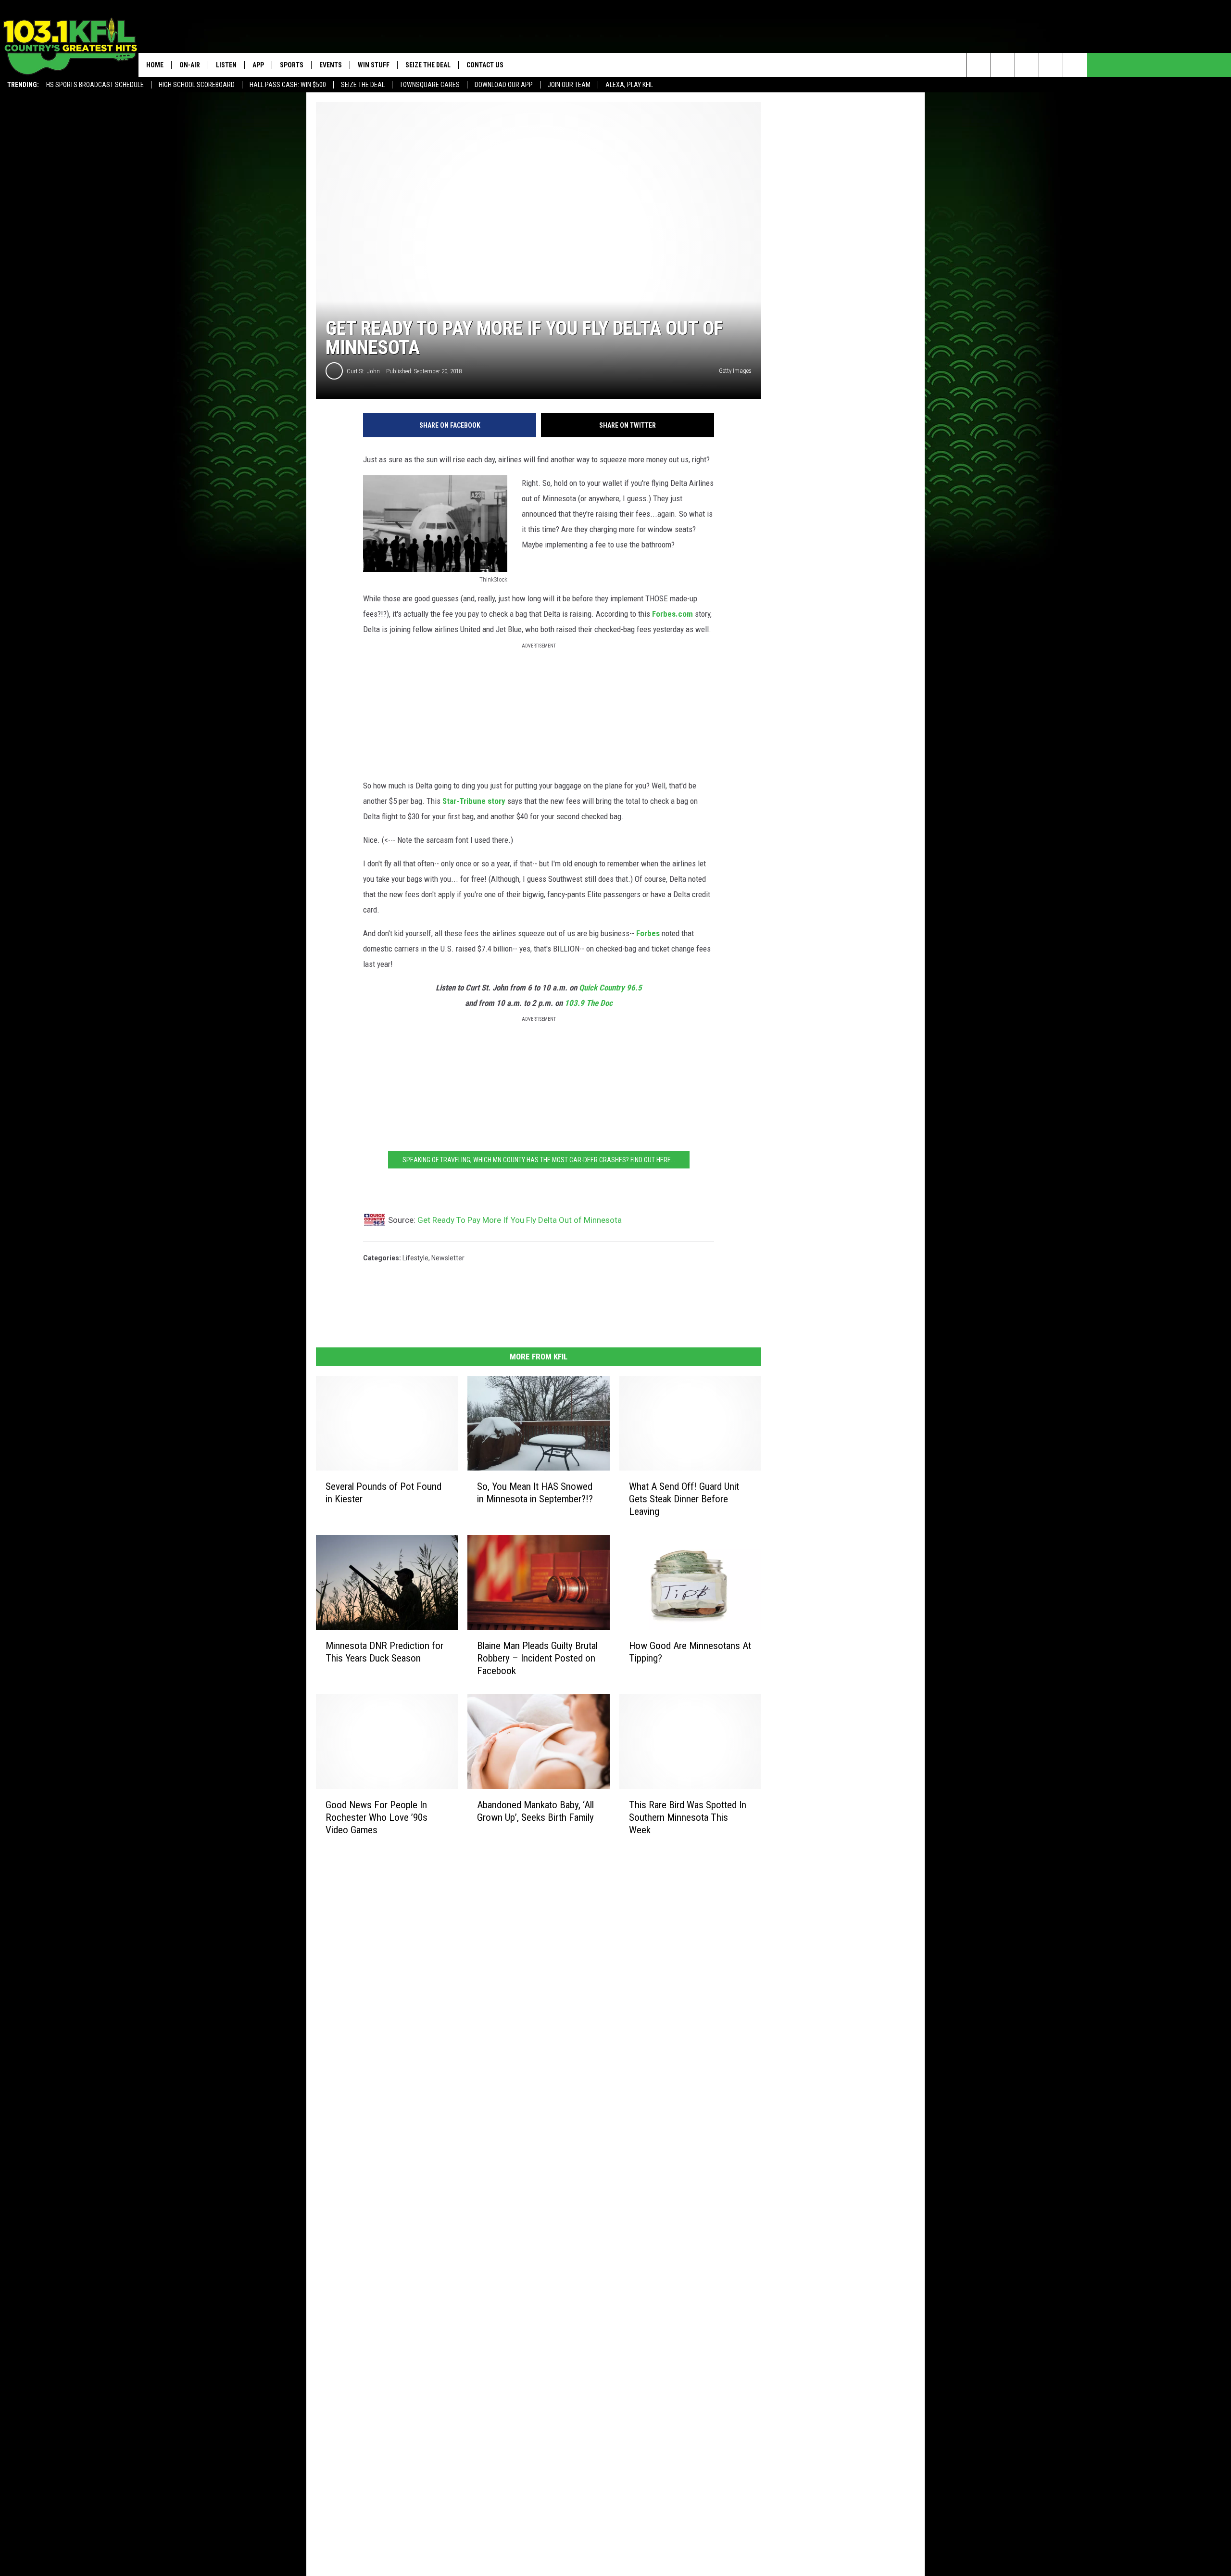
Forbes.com (673, 614)
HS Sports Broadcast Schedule (95, 85)
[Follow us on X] (1051, 65)
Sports (292, 65)
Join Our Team (569, 85)
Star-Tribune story (474, 801)
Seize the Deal (363, 85)
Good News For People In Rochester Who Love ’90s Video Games (377, 1817)
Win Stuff (374, 65)
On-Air (190, 65)
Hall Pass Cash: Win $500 (288, 85)
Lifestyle (415, 1258)
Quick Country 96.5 (610, 988)
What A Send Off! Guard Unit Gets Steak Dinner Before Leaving (684, 1499)
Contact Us (485, 65)
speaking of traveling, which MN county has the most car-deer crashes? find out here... (539, 1160)
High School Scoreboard (197, 85)
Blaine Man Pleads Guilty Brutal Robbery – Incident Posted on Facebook (537, 1658)
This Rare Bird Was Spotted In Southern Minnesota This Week (688, 1817)
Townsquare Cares (430, 85)
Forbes (648, 933)
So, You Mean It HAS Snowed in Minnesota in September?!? (535, 1493)
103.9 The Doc (589, 1003)
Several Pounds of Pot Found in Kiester (383, 1493)
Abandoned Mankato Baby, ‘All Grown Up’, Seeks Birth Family (535, 1811)
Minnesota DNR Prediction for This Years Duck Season (384, 1652)
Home (155, 65)
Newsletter (448, 1258)
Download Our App (504, 85)
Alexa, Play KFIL (629, 85)
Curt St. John (363, 371)
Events (331, 65)
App (258, 65)
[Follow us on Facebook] (1027, 65)
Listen (226, 65)
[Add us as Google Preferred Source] (1003, 65)
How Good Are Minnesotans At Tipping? (690, 1652)
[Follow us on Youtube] (1075, 65)
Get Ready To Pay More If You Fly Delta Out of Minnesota (520, 1220)
